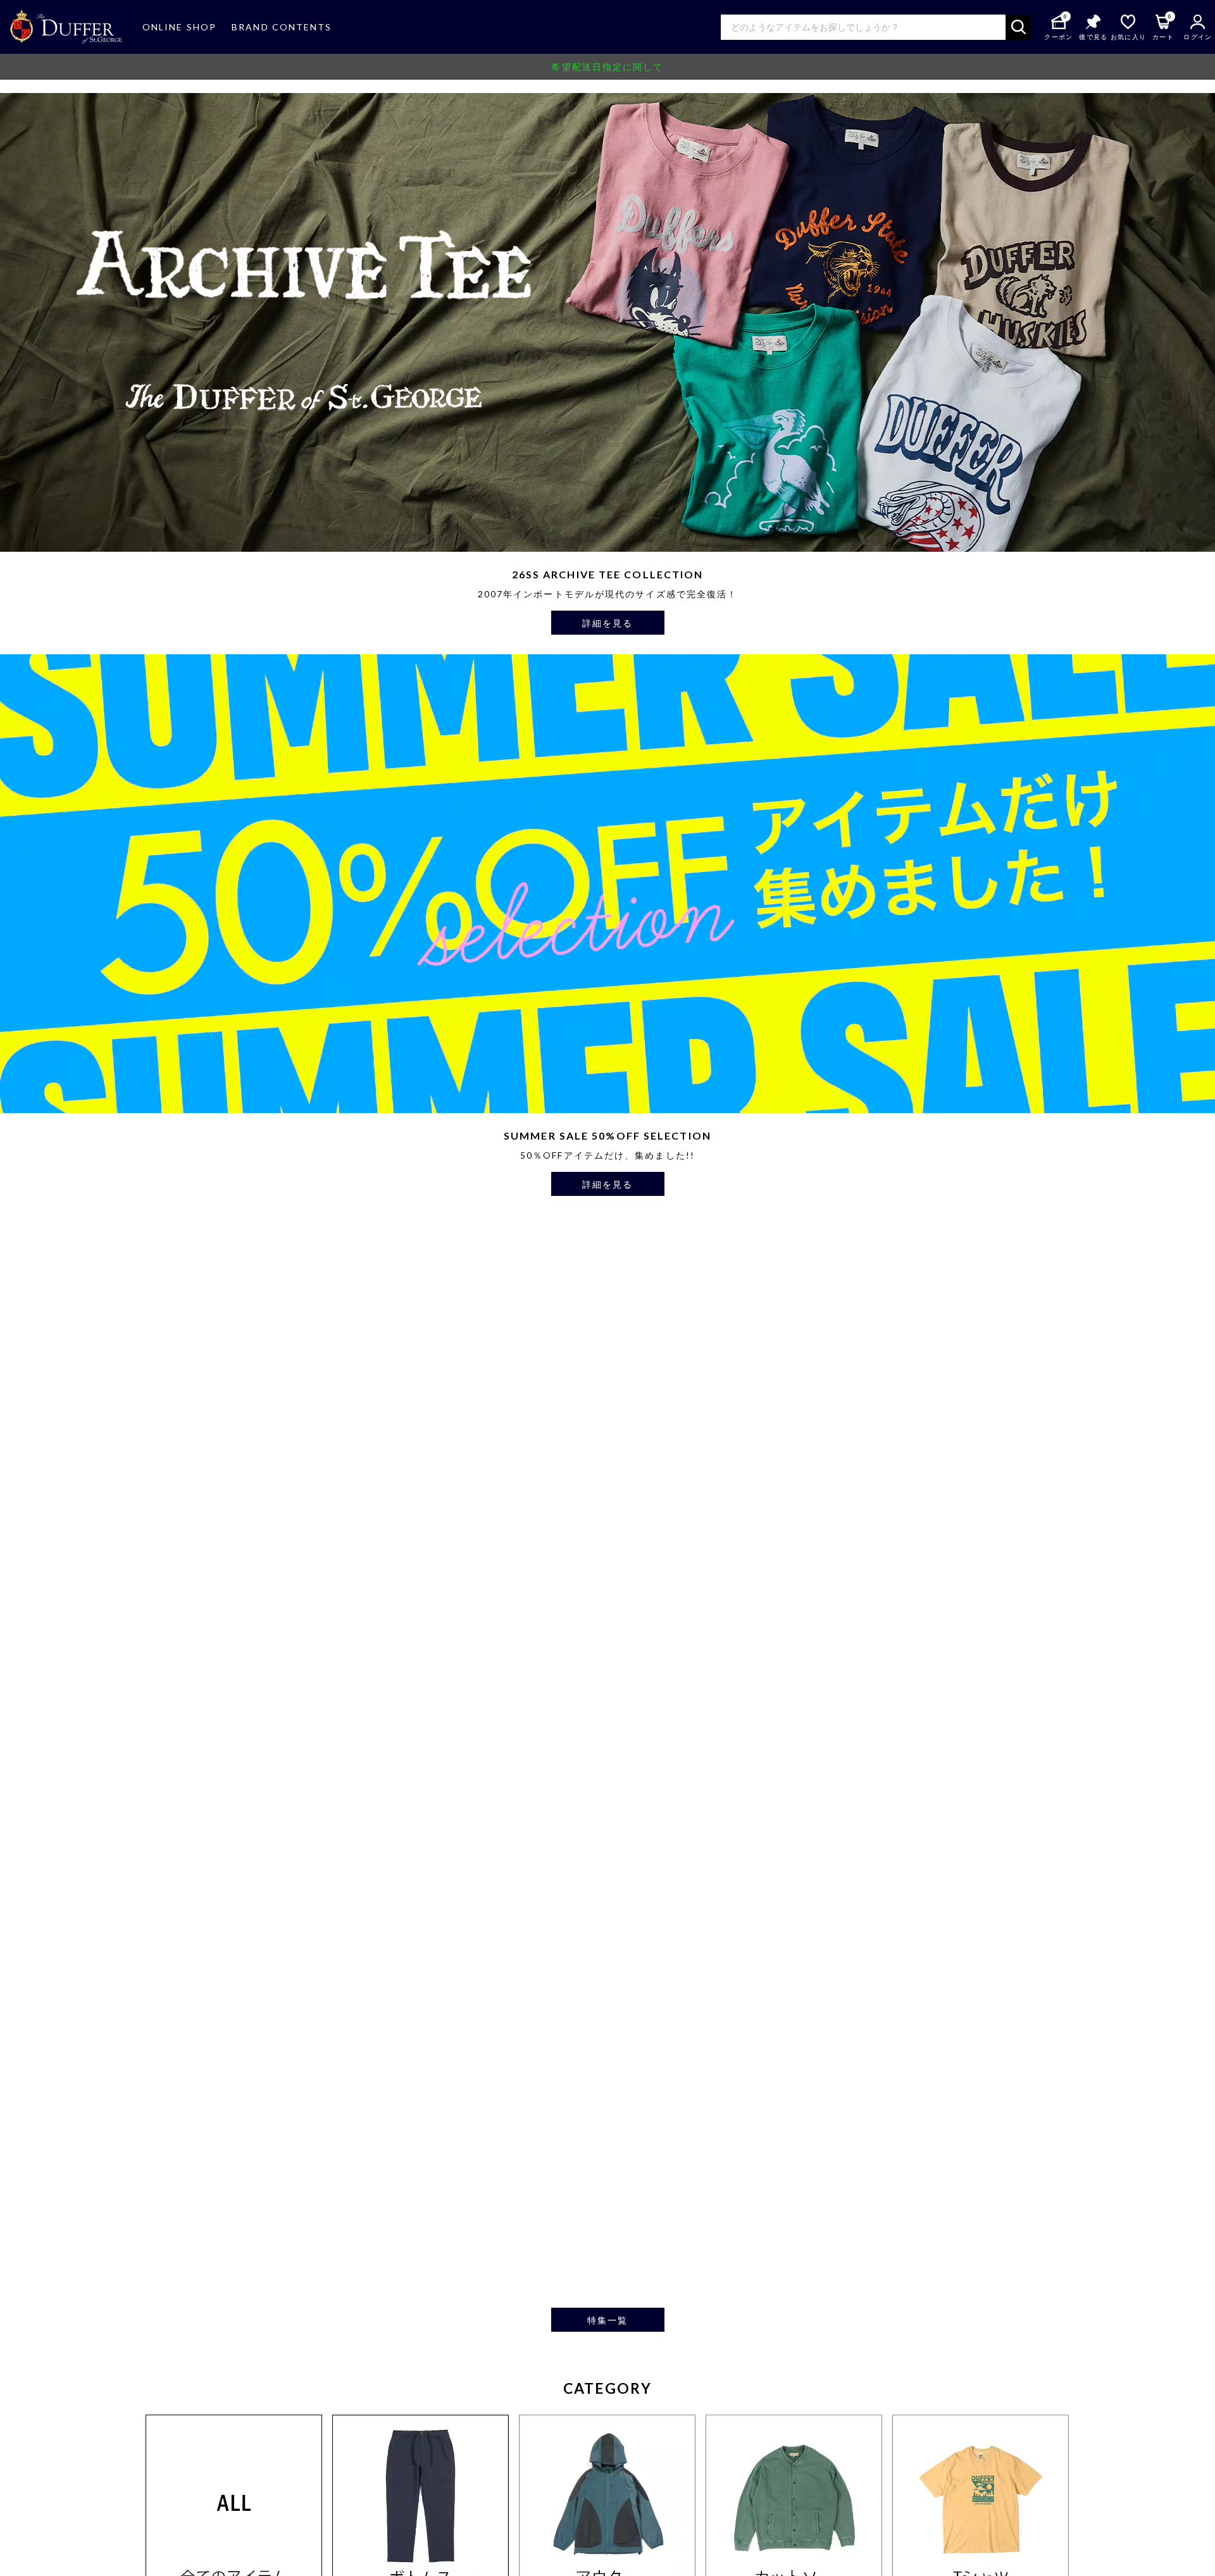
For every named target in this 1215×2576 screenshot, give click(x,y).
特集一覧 (607, 2320)
